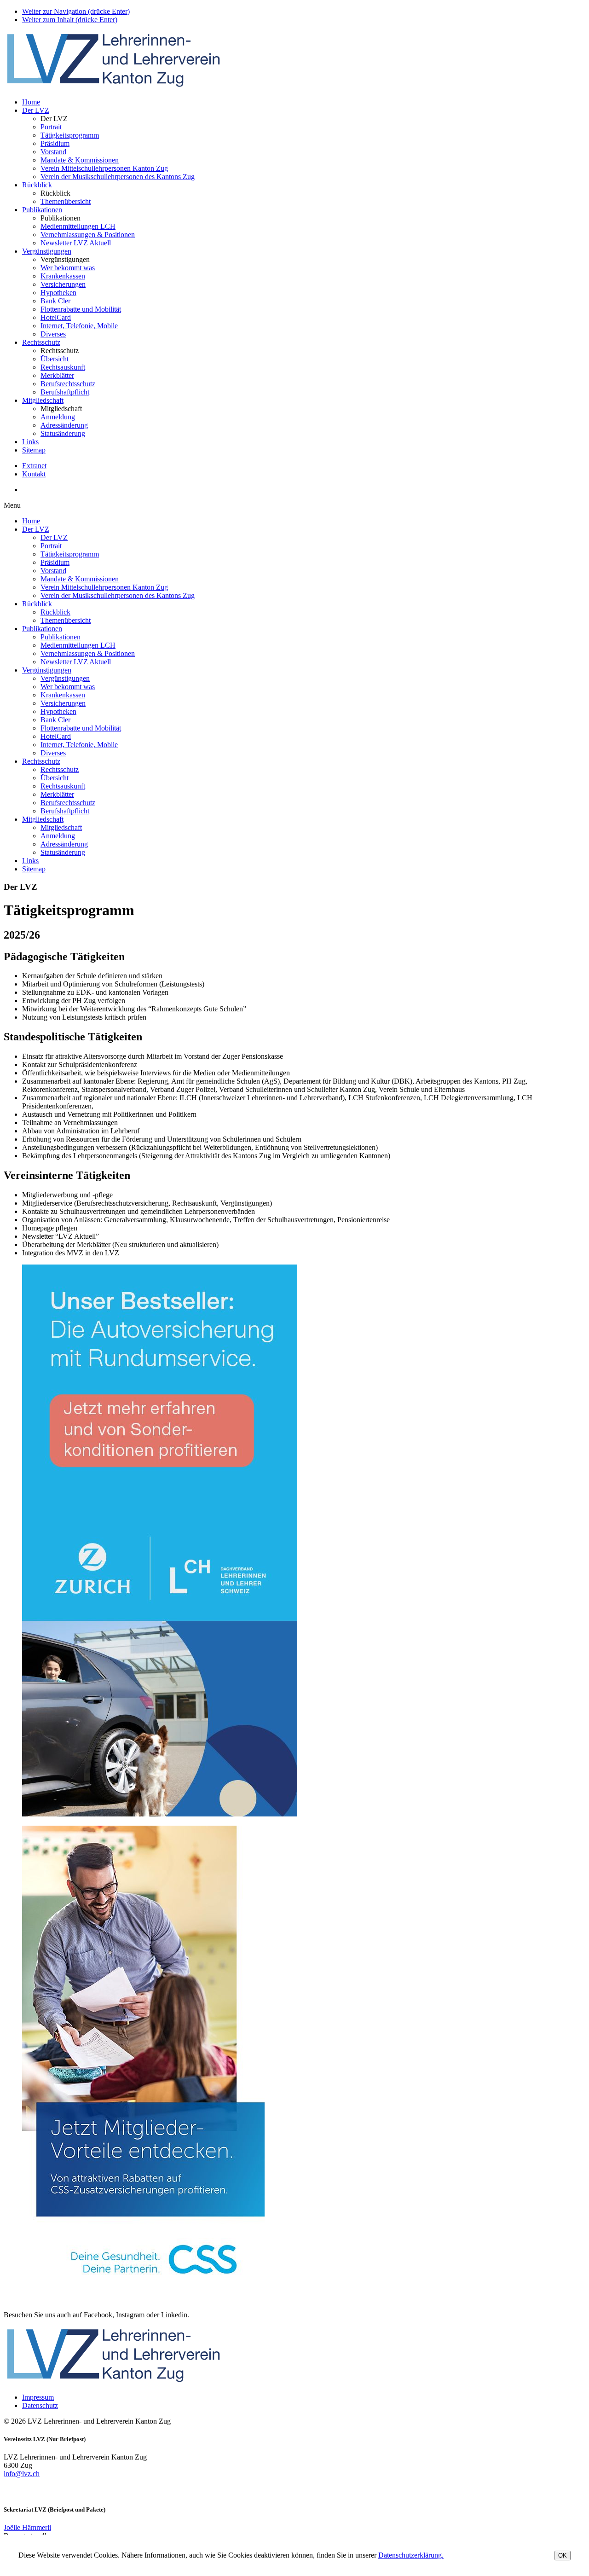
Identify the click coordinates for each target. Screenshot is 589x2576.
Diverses (53, 334)
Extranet (34, 466)
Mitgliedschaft (43, 400)
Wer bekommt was (68, 268)
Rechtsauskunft (63, 367)
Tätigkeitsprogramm (70, 135)
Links (30, 442)
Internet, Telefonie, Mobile (79, 326)
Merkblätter (57, 375)
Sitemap (34, 450)
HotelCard (56, 317)
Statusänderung (63, 433)
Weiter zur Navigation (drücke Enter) (76, 11)
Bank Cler (55, 301)
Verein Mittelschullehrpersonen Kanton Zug (104, 168)
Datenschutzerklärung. (411, 2555)
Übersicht (55, 359)
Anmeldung (58, 417)
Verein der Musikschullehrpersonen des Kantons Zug (118, 177)
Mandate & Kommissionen (80, 160)
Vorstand (53, 152)
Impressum (38, 2397)
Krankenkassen (63, 276)
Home (31, 102)
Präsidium (55, 143)
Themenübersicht (66, 201)
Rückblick (37, 185)
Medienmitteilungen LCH (78, 226)
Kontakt (34, 474)
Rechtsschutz (41, 342)
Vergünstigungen (47, 251)
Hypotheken (58, 293)
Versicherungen (63, 284)
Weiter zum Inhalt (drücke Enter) (70, 20)
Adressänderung (64, 425)
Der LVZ (36, 110)
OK (563, 2556)
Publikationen (42, 210)
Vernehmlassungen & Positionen (88, 235)
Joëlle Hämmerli (27, 2527)
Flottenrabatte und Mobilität (81, 309)
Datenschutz (40, 2405)
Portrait (51, 127)
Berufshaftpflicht (65, 392)
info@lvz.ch (22, 2474)
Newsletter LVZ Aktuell (76, 243)
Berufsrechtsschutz (68, 384)
